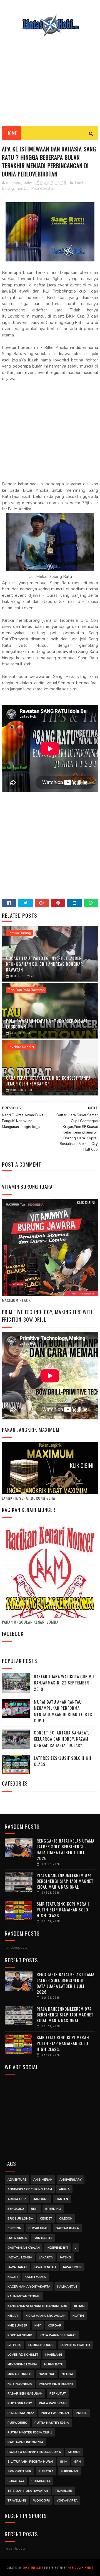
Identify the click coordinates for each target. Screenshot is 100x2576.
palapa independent (56, 2384)
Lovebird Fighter (75, 2345)
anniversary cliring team (30, 2189)
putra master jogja (52, 2423)
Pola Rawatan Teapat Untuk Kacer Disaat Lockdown (47, 1024)
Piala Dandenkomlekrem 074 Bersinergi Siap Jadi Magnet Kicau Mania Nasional (65, 1881)
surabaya (16, 2481)
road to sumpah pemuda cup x (34, 2452)
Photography (20, 2403)
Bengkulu (16, 2209)
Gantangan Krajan (24, 2248)
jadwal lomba (20, 2257)
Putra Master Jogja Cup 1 (30, 2433)
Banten (62, 2199)
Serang (74, 2452)
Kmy (38, 2326)
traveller (64, 2491)
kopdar (55, 2326)
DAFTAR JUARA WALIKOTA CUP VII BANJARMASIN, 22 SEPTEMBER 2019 (64, 1683)
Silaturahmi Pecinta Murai (30, 2462)
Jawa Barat (17, 2267)
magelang (54, 2355)
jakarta (46, 2257)
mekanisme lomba (22, 2364)
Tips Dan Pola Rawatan (35, 189)
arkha (64, 2189)
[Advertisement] (50, 78)
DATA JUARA (17, 2238)
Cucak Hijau (38, 2228)
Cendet (46, 2219)
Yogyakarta (67, 2501)
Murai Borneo (20, 2374)
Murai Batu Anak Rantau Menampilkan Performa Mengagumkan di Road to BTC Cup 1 (63, 1711)
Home (12, 133)
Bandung (41, 2199)
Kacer (13, 2277)
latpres (14, 2345)
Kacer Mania (35, 2277)
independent (57, 2248)
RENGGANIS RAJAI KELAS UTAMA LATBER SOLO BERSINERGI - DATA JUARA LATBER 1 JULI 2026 (66, 1849)
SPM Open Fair (19, 2471)
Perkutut (58, 2394)
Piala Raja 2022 (21, 2413)
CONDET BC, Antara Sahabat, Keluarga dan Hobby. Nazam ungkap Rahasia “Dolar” (62, 1739)
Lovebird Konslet (21, 1047)
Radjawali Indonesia (25, 2442)
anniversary (71, 2180)
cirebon (14, 2228)
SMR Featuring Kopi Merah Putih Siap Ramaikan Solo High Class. (63, 1909)
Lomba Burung (19, 933)
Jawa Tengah (45, 2267)
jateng (65, 2257)
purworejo (17, 2423)
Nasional (47, 2374)
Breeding (53, 2209)
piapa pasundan (55, 2413)
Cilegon (66, 2219)
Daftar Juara (67, 2228)
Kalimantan (67, 2287)
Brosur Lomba (20, 2219)
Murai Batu (54, 2364)
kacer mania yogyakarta (29, 2287)
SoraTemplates (33, 2568)
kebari (80, 2306)
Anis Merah (43, 2180)
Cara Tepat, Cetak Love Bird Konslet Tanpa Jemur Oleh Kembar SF (48, 1081)
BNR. (35, 2209)
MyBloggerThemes (81, 2568)
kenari (13, 2316)
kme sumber (17, 2326)
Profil (81, 2413)
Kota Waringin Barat (58, 2335)
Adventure (17, 2180)
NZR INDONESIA (20, 2384)
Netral (68, 2374)
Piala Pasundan (53, 2403)
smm (64, 2462)
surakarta (41, 2481)
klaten (78, 2316)
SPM (78, 2462)
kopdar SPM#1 (20, 2335)
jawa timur (72, 2267)
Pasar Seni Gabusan (25, 2394)
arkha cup (17, 2199)
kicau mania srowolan (46, 2316)
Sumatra (46, 2471)
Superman (69, 2471)
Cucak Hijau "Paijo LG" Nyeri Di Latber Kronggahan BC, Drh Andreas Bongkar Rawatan (45, 964)
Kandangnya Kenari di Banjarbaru (37, 2306)
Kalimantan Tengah (24, 2296)
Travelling (17, 2501)
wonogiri (41, 2501)
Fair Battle (43, 2238)
